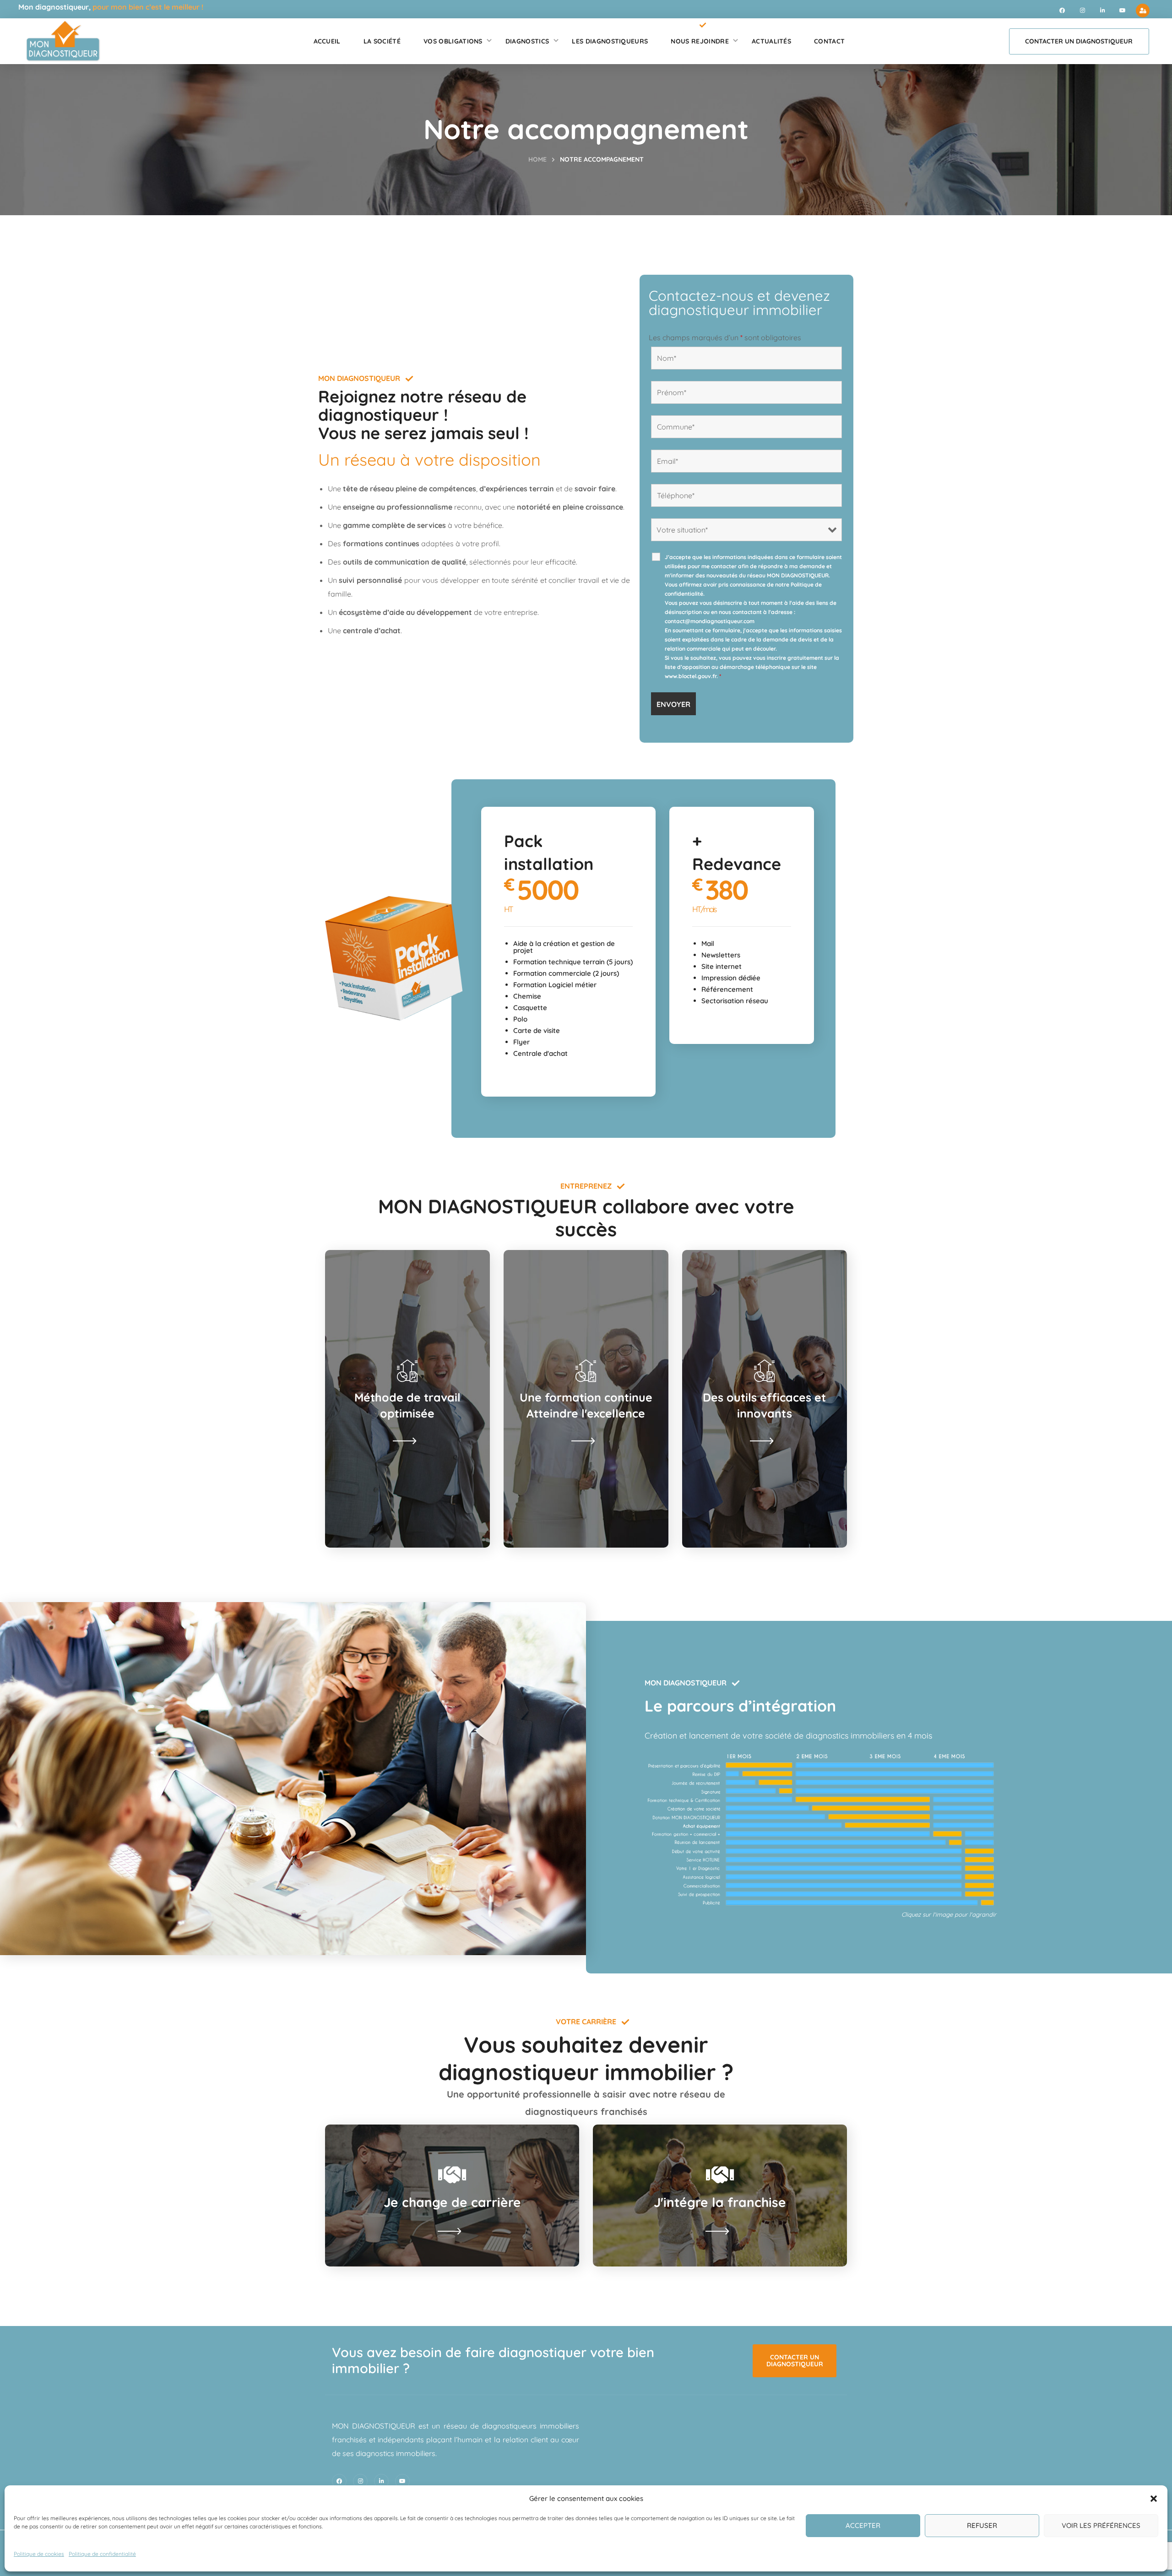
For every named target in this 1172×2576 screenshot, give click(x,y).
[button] (1154, 2499)
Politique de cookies (39, 2554)
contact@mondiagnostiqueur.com (710, 621)
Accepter (863, 2525)
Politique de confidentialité (102, 2554)
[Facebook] (1062, 11)
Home (537, 159)
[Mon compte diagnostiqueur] (1143, 11)
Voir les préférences (1101, 2525)
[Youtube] (1123, 11)
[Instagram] (1082, 11)
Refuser (982, 2525)
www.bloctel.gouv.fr (691, 676)
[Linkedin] (1102, 11)
